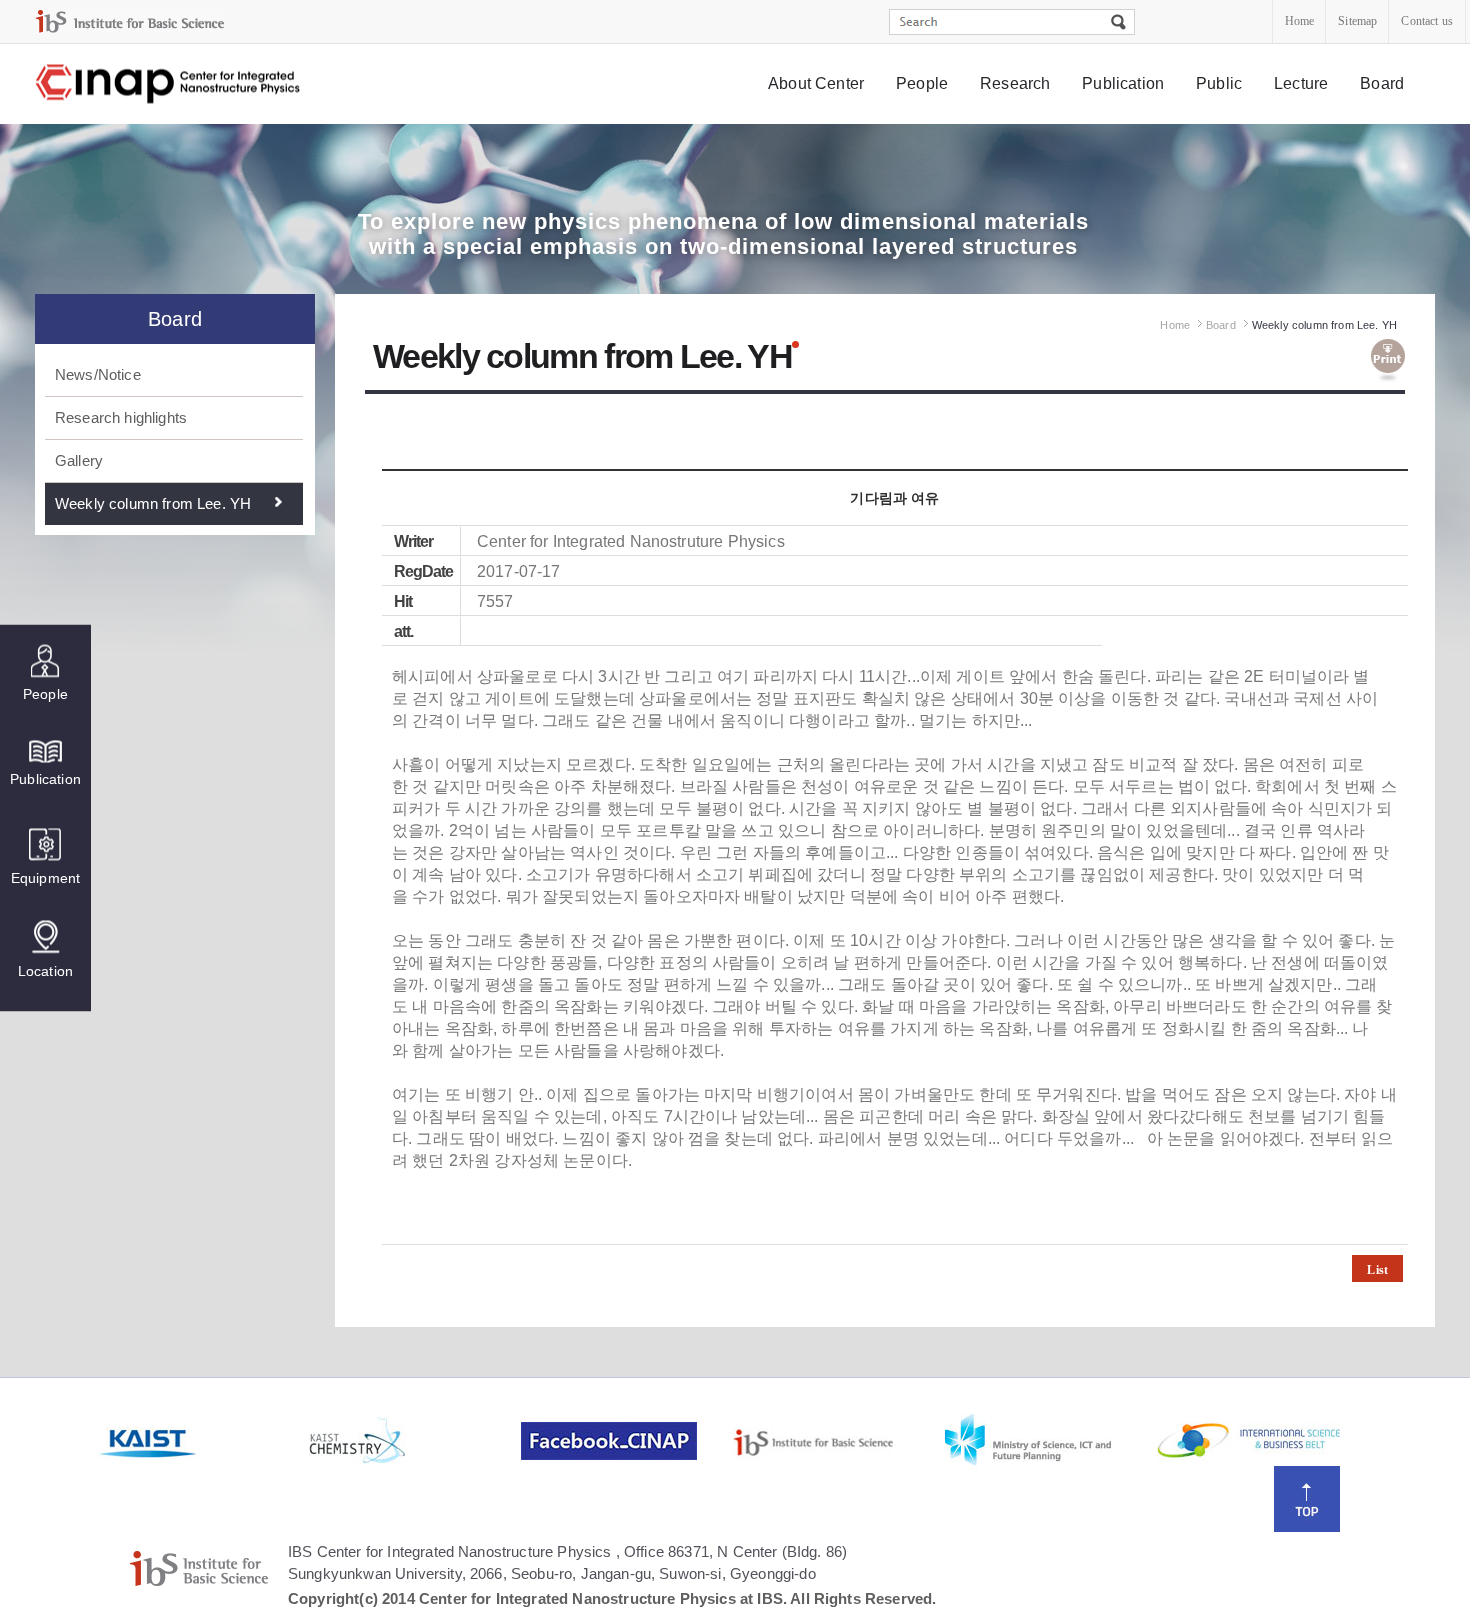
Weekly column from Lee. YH (153, 503)
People (922, 83)
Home (1300, 21)
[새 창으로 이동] (130, 21)
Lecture (1301, 83)
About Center (816, 83)
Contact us (1427, 21)
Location (45, 971)
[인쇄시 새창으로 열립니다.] (1388, 361)
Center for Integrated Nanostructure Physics (169, 84)
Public (1219, 83)
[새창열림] (202, 1441)
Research (1015, 83)
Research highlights (121, 417)
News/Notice (98, 374)
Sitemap (1357, 21)
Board (1382, 83)
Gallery (79, 460)
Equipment (45, 878)
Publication (1123, 83)
